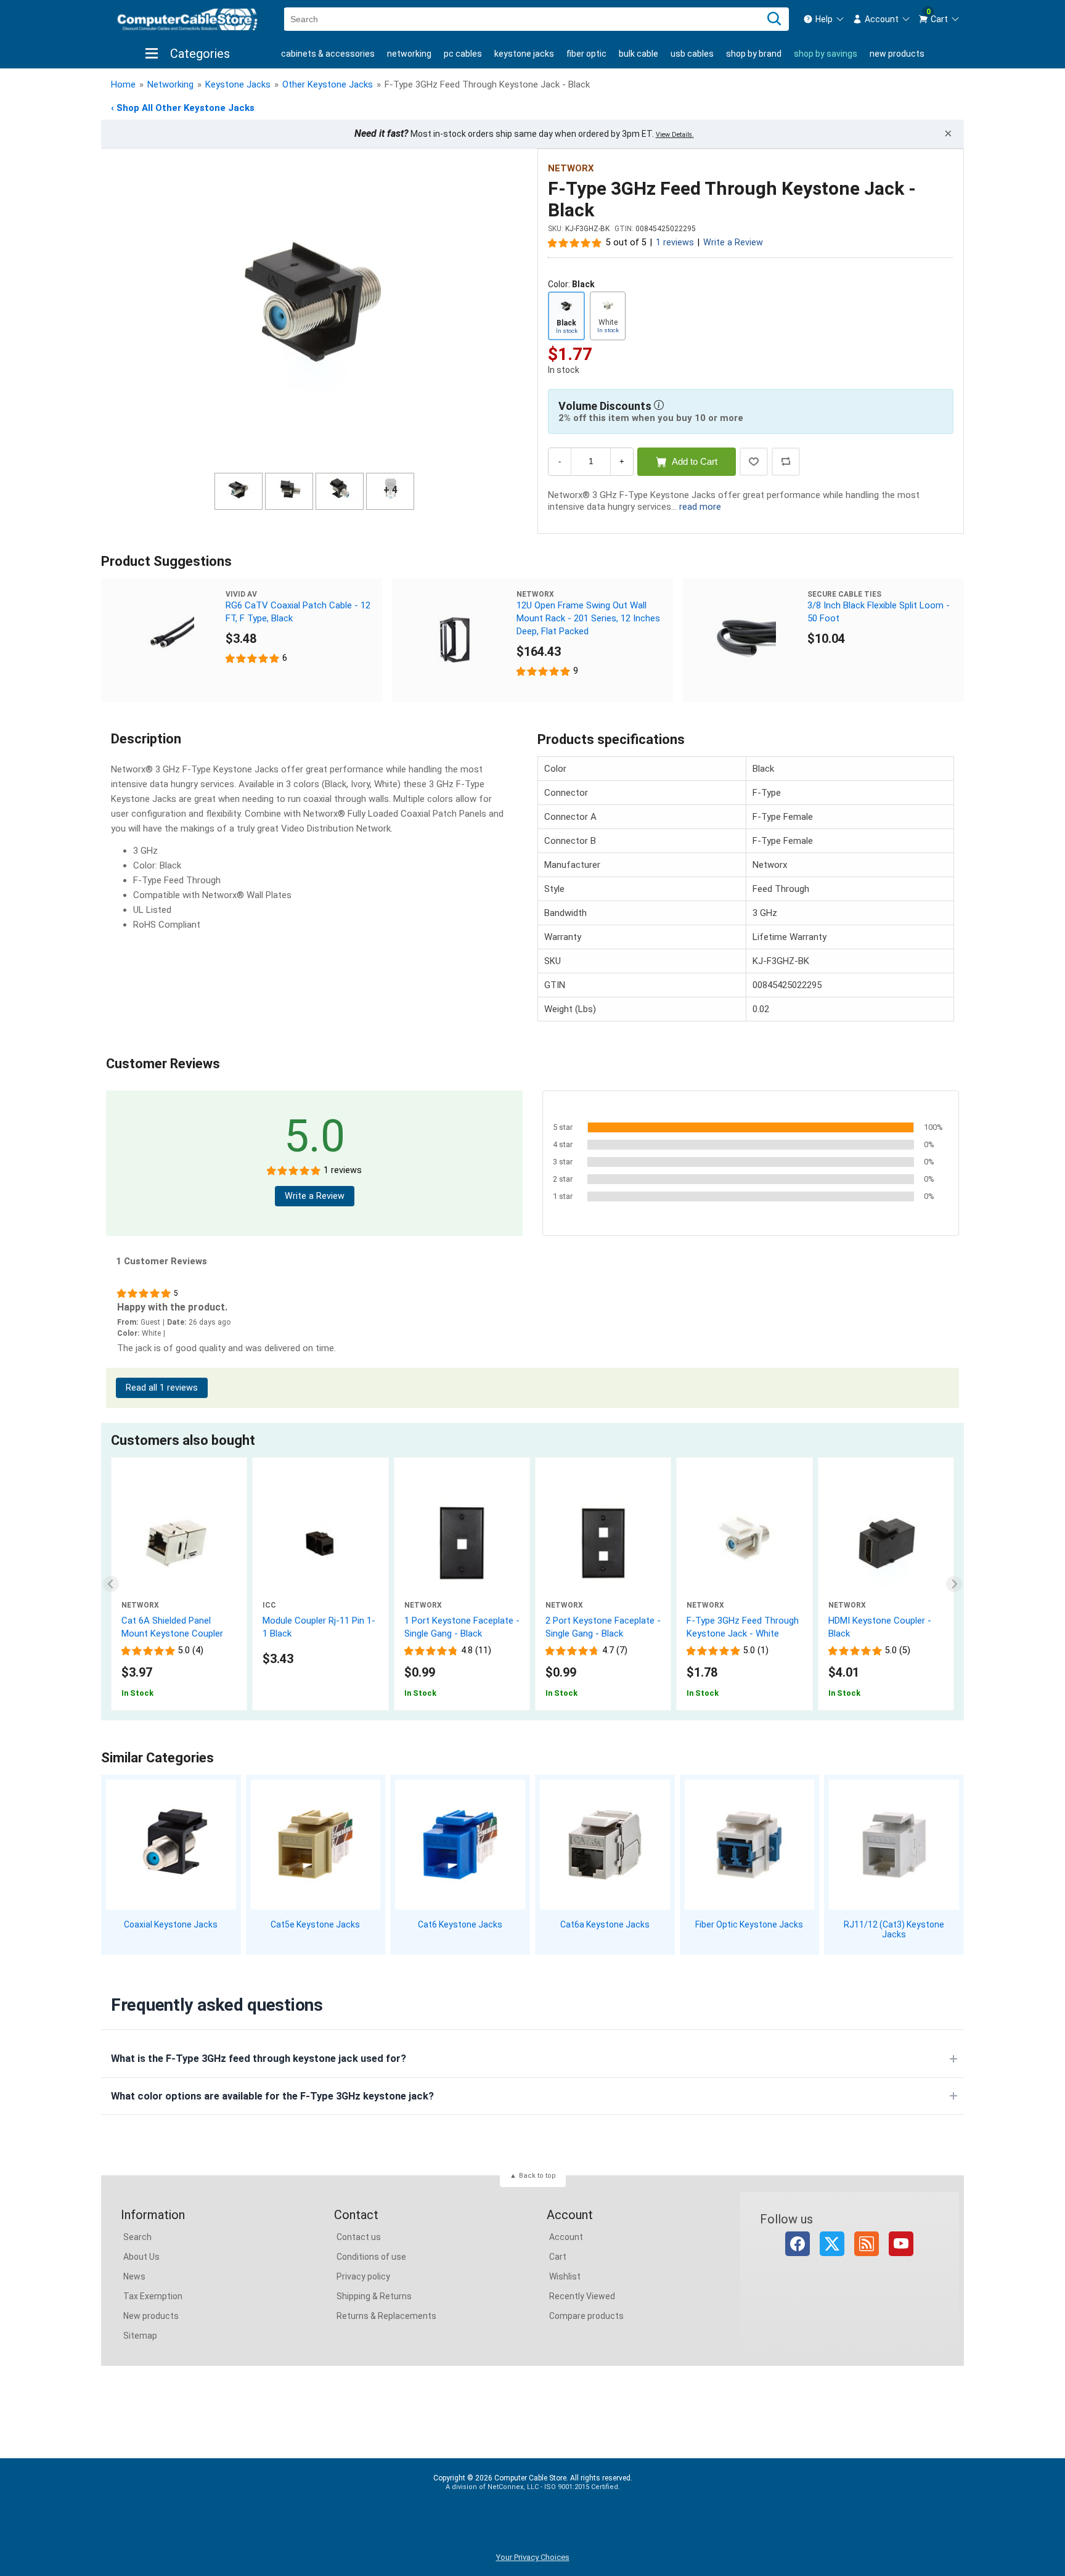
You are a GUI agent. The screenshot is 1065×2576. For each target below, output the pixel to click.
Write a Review (733, 243)
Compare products (586, 2316)
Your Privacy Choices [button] (533, 2557)
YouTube (901, 2244)
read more (700, 507)
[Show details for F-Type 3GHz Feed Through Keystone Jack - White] (744, 1543)
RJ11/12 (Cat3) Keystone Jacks (894, 1930)
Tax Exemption (153, 2296)
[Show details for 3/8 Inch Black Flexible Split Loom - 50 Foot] (745, 640)
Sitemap (140, 2336)
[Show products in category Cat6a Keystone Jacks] (605, 1845)
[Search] (774, 19)
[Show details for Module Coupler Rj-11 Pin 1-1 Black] (320, 1543)
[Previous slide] (111, 1584)
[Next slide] (954, 1584)
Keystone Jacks (524, 54)
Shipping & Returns (374, 2296)
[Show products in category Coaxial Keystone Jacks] (171, 1845)
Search (137, 2237)
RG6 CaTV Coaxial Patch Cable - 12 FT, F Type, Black (298, 612)
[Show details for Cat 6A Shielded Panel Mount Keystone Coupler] (179, 1543)
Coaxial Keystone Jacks (171, 1924)
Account (566, 2237)
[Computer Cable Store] (187, 19)
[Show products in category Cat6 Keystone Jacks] (460, 1845)
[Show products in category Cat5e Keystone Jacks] (316, 1845)
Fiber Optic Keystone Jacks (749, 1924)
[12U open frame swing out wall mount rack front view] (454, 640)
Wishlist (565, 2276)
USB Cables (692, 54)
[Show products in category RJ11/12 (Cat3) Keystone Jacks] (894, 1845)
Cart (558, 2257)
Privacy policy (363, 2276)
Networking (409, 54)
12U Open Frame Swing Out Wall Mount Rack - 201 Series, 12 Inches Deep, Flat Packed (588, 618)
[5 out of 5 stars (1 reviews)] (575, 242)
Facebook (798, 2244)
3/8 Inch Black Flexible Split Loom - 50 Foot (879, 612)
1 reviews (675, 243)
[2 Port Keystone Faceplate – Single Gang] (603, 1543)
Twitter (832, 2244)
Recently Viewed (582, 2296)
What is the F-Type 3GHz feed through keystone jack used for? (259, 2059)
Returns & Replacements (386, 2316)
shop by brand (754, 54)
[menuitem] (824, 19)
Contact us (359, 2237)
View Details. (675, 135)
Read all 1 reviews (162, 1388)
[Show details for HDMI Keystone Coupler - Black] (886, 1543)
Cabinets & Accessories (328, 54)
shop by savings (826, 54)
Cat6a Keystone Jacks (605, 1924)
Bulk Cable (639, 54)
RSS (867, 2244)
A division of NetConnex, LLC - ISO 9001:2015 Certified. (533, 2487)
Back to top (537, 2176)
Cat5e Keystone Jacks (315, 1924)
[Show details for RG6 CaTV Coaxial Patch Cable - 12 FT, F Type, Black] (163, 640)
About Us (141, 2257)
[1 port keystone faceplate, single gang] (462, 1543)
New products (897, 54)
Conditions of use (371, 2257)
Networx (571, 168)
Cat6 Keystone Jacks (460, 1924)
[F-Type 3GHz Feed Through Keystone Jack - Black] (314, 313)
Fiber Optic (586, 54)
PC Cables (463, 54)
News (134, 2276)
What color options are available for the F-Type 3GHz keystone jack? (272, 2096)
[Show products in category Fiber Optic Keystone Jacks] (750, 1845)
